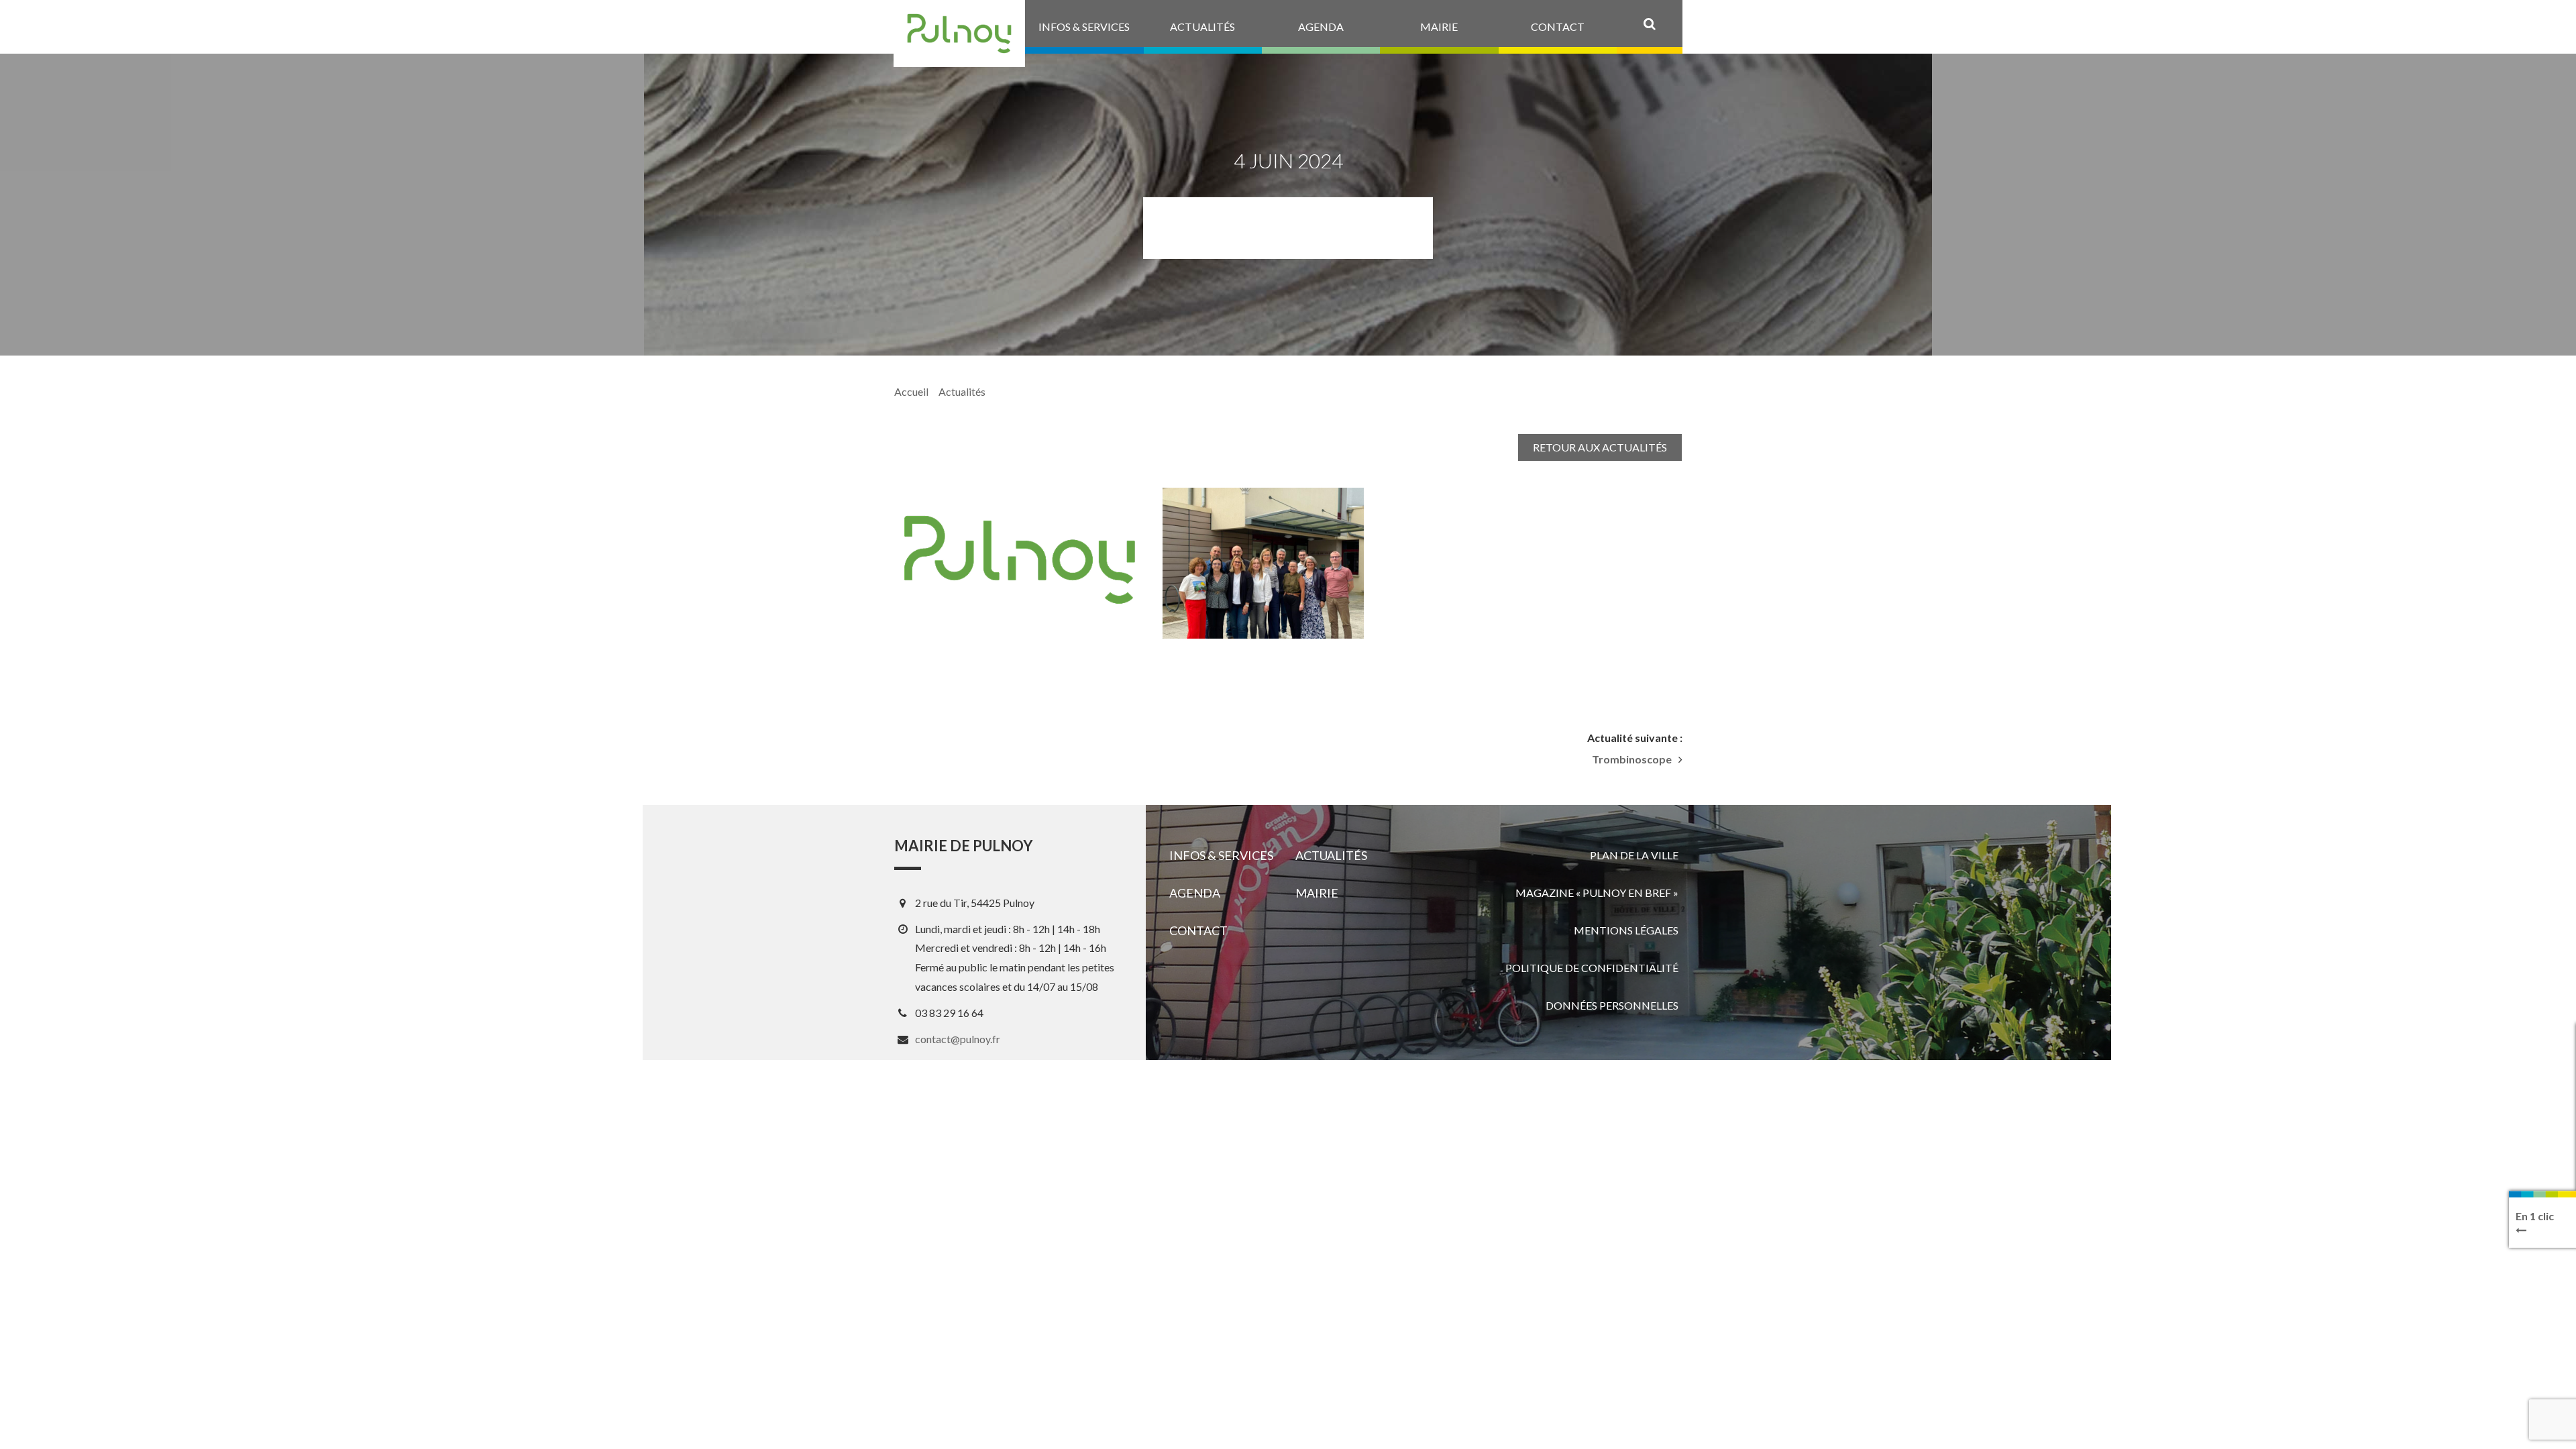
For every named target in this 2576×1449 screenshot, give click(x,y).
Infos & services (1221, 855)
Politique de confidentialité (1592, 968)
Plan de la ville (1634, 855)
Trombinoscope (1632, 759)
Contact (1198, 930)
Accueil (911, 391)
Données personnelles (1612, 1005)
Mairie (1317, 893)
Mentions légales (1626, 930)
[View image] (1263, 563)
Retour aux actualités (1600, 447)
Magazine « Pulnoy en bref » (1597, 893)
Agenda (1195, 893)
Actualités (962, 391)
